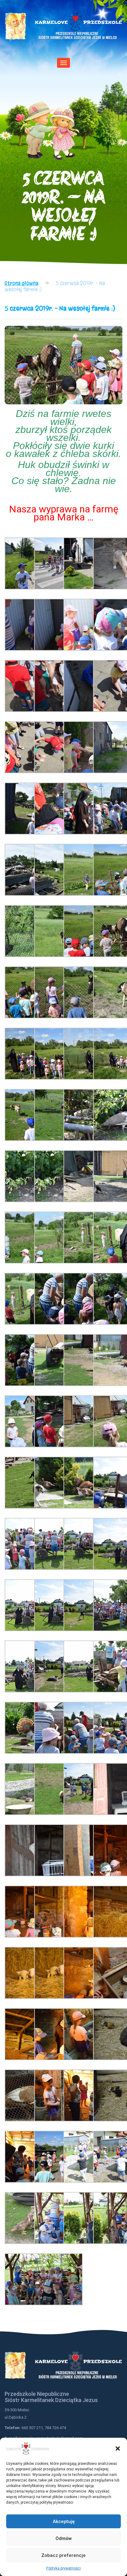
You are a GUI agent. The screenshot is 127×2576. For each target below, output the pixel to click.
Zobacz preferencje (63, 2555)
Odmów (64, 2538)
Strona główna (21, 283)
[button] (118, 2449)
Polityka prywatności (63, 2568)
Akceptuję (64, 2521)
